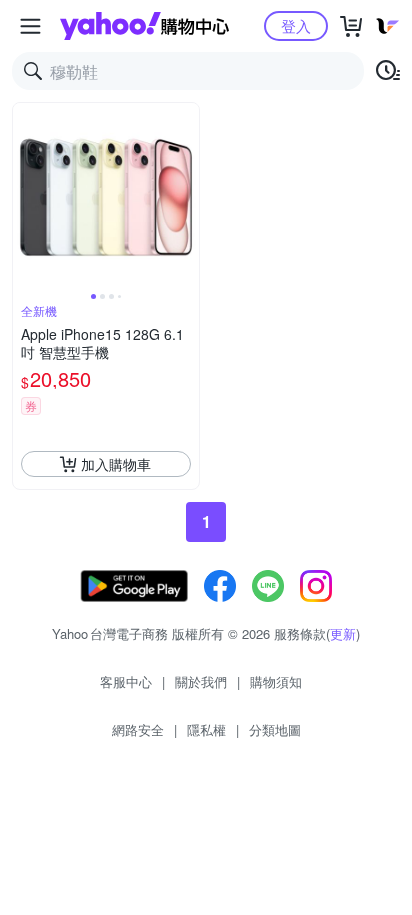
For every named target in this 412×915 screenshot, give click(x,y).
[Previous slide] (26, 196)
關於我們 (201, 681)
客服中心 (126, 681)
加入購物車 (116, 464)
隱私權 (206, 729)
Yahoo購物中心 (144, 26)
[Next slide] (186, 196)
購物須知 (276, 681)
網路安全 (138, 729)
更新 (343, 633)
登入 (296, 25)
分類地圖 (275, 729)
